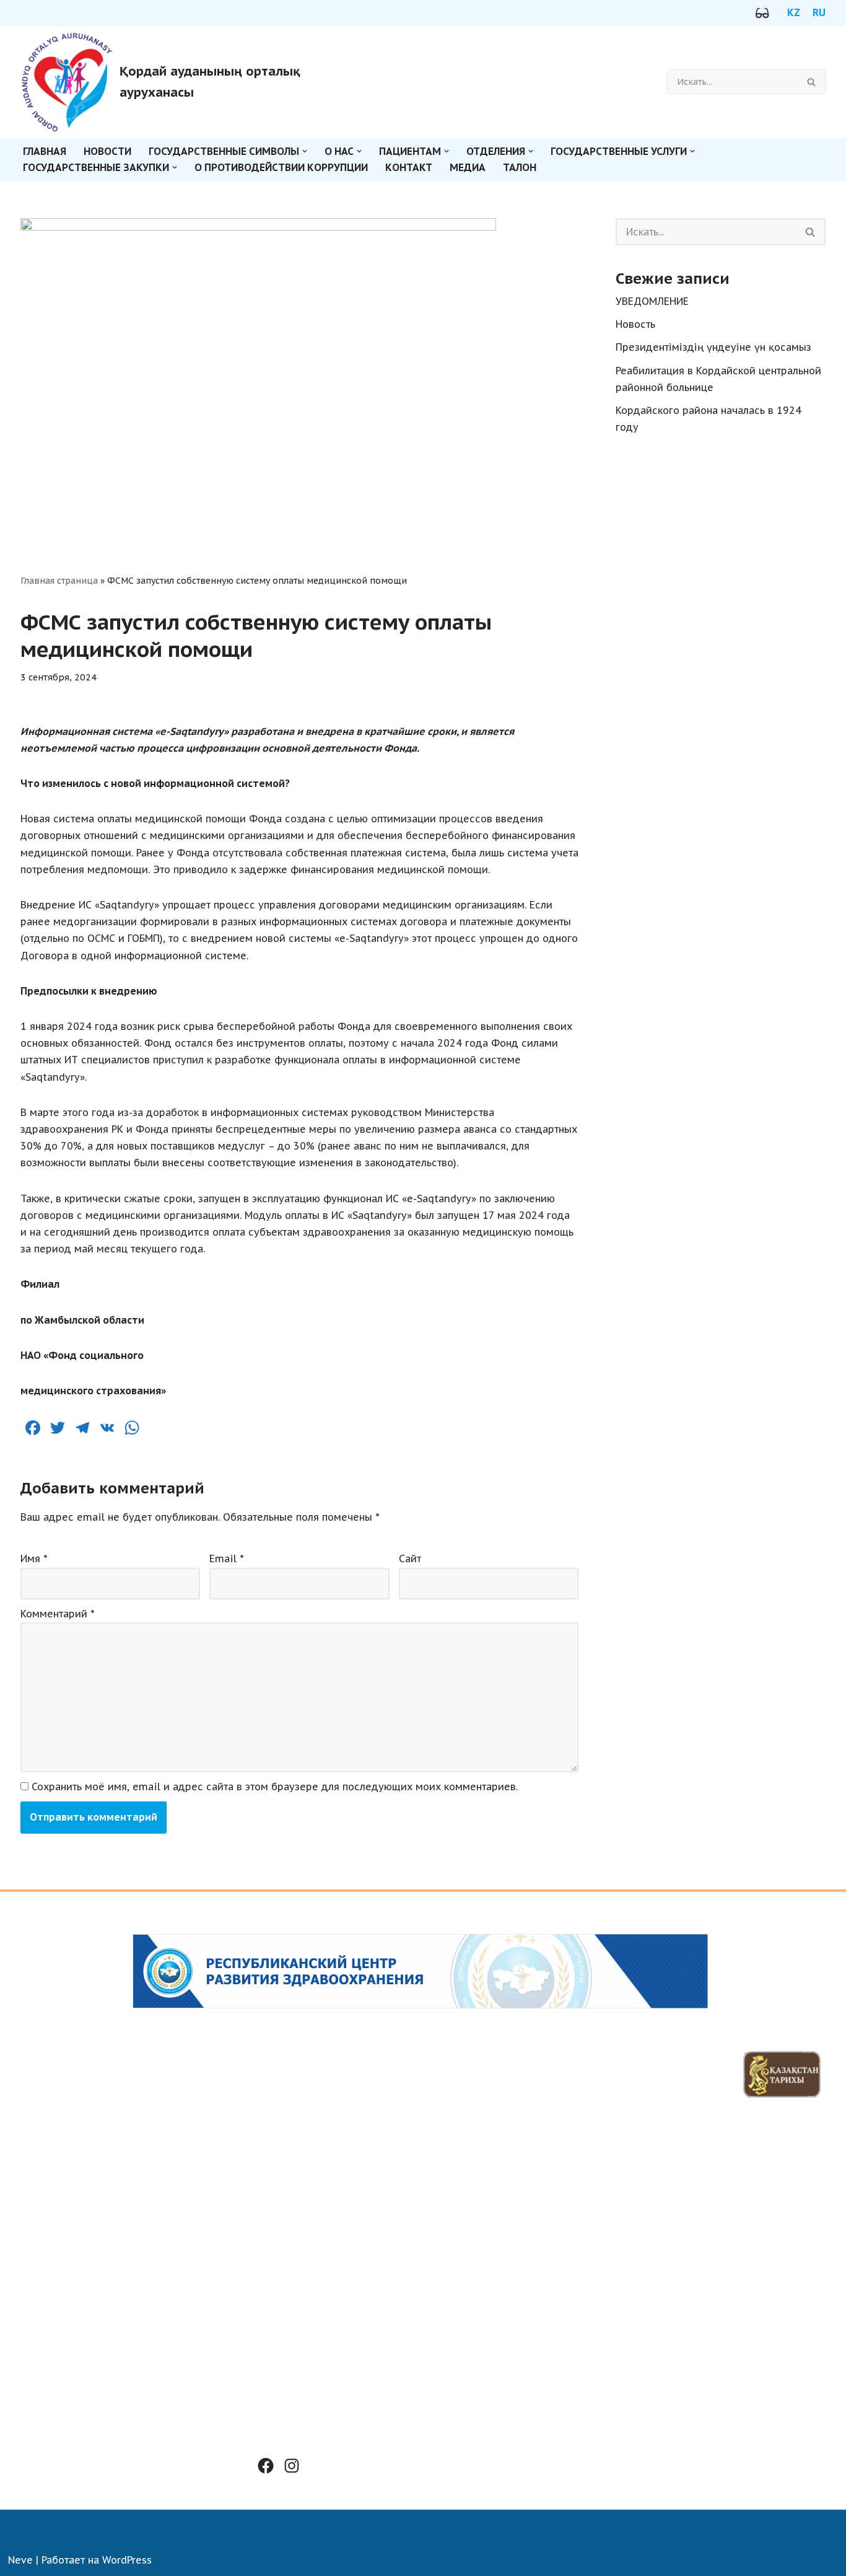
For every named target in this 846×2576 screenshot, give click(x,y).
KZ (794, 12)
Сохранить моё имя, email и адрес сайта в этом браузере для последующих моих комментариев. (275, 1787)
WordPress (127, 2560)
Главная (45, 151)
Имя (34, 1558)
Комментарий (58, 1614)
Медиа (468, 167)
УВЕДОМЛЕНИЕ (652, 301)
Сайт (410, 1558)
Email (227, 1558)
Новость (635, 324)
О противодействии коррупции (281, 167)
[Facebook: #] (266, 2466)
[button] (305, 151)
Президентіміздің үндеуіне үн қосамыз (713, 347)
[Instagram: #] (292, 2466)
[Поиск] (812, 82)
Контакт (409, 167)
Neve (20, 2560)
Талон (520, 167)
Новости (107, 151)
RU (819, 12)
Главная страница (59, 581)
